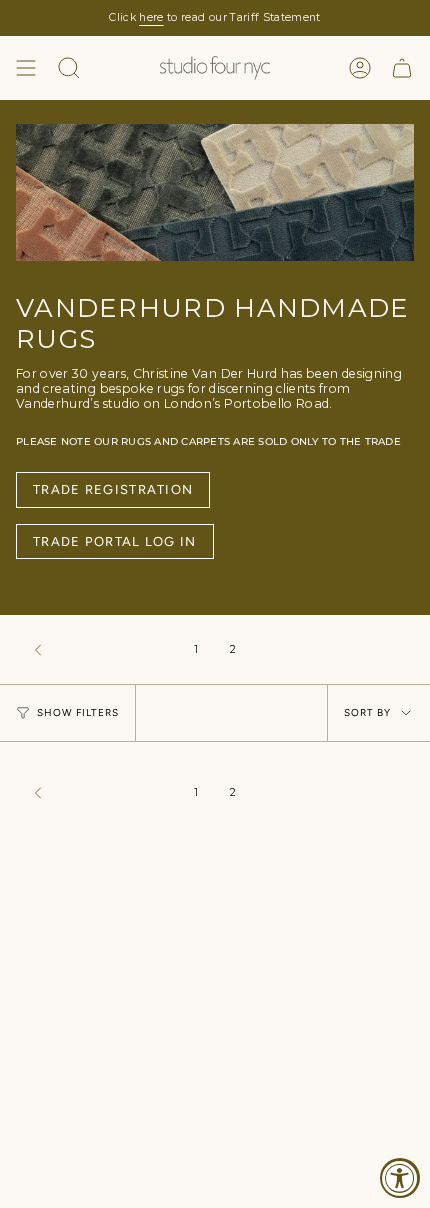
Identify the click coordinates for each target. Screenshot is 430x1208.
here (151, 17)
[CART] (402, 68)
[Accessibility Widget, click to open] (400, 1178)
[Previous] (100, 650)
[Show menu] (26, 68)
